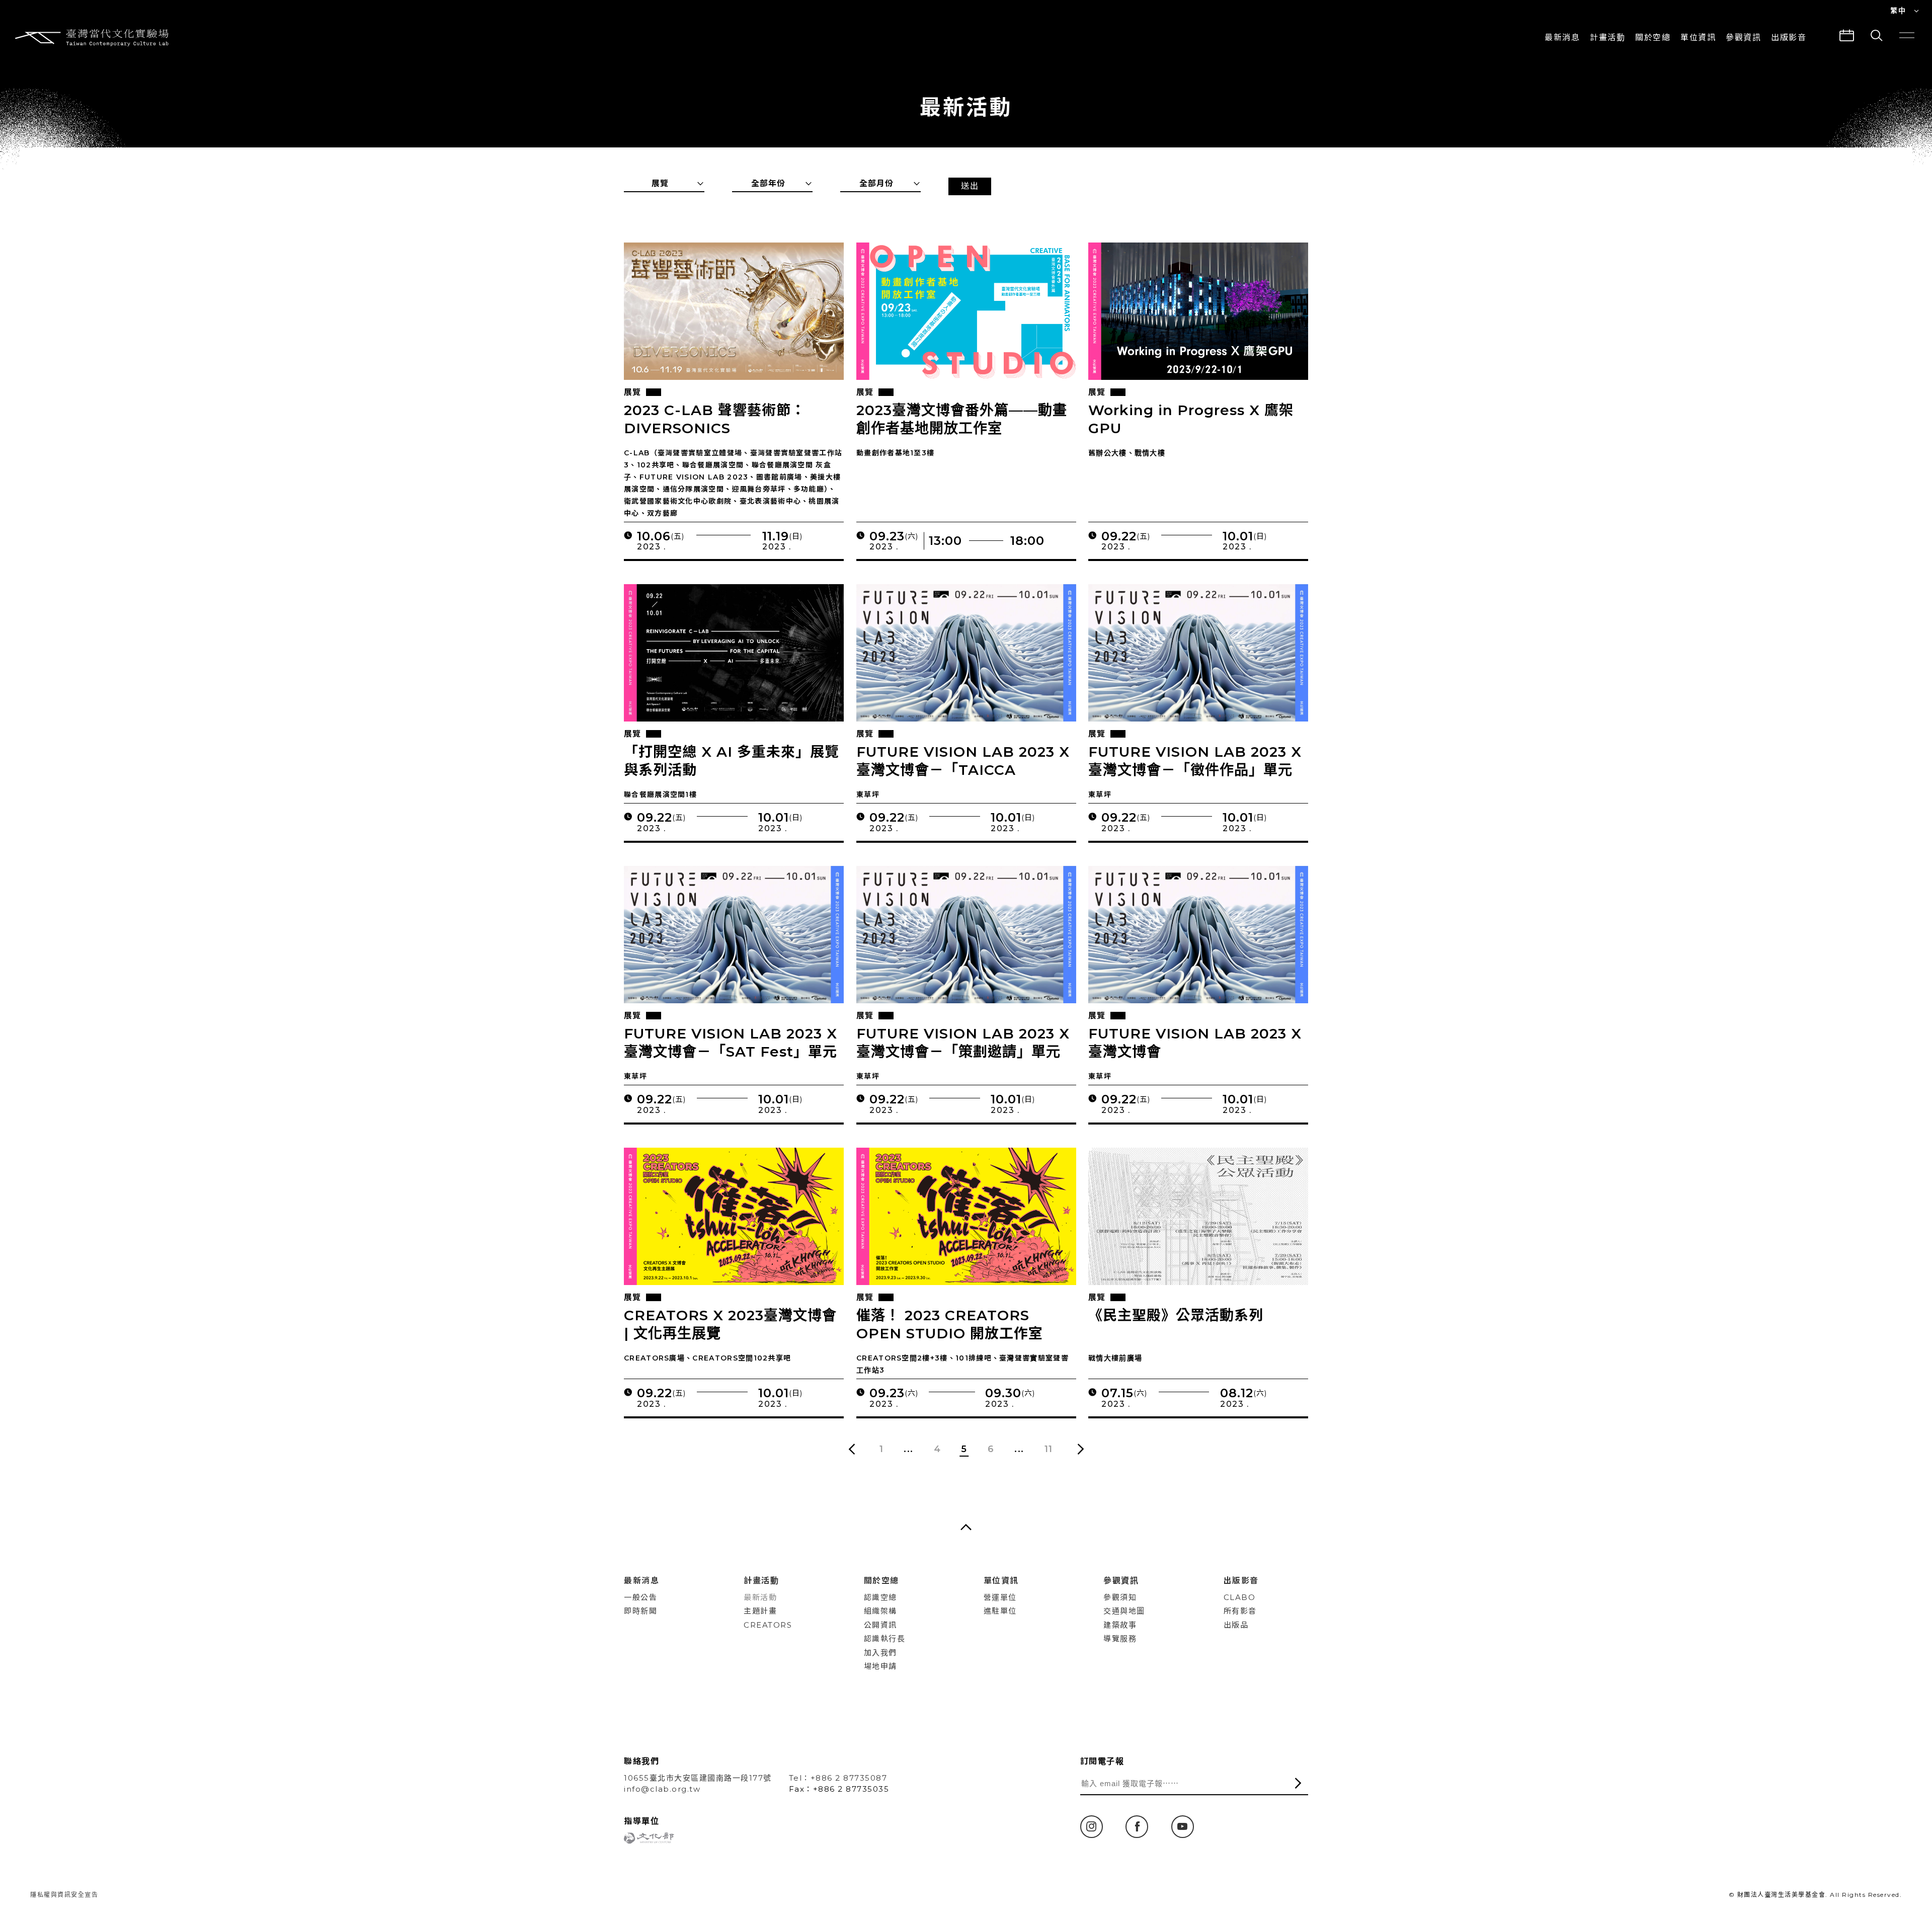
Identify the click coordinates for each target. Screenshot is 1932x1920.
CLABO (1240, 1597)
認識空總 (880, 1597)
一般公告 (640, 1597)
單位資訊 (1698, 37)
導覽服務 (1120, 1638)
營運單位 (1000, 1597)
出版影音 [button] (1789, 37)
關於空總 (1653, 37)
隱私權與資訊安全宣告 (64, 1895)
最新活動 (760, 1597)
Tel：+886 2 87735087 (838, 1778)
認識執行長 (885, 1638)
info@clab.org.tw (662, 1789)
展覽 (632, 392)
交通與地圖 (1124, 1611)
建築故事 (1120, 1625)
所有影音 (1240, 1611)
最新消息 (1562, 37)
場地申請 (880, 1666)
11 (1049, 1449)
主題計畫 (760, 1611)
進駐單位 (1000, 1611)
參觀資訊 (1743, 37)
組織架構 (880, 1611)
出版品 (1236, 1625)
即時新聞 (640, 1611)
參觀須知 (1120, 1597)
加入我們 (880, 1653)
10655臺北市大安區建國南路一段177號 (698, 1778)
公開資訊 (880, 1625)
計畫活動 (1607, 37)
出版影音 (1241, 1581)
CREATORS (768, 1625)
